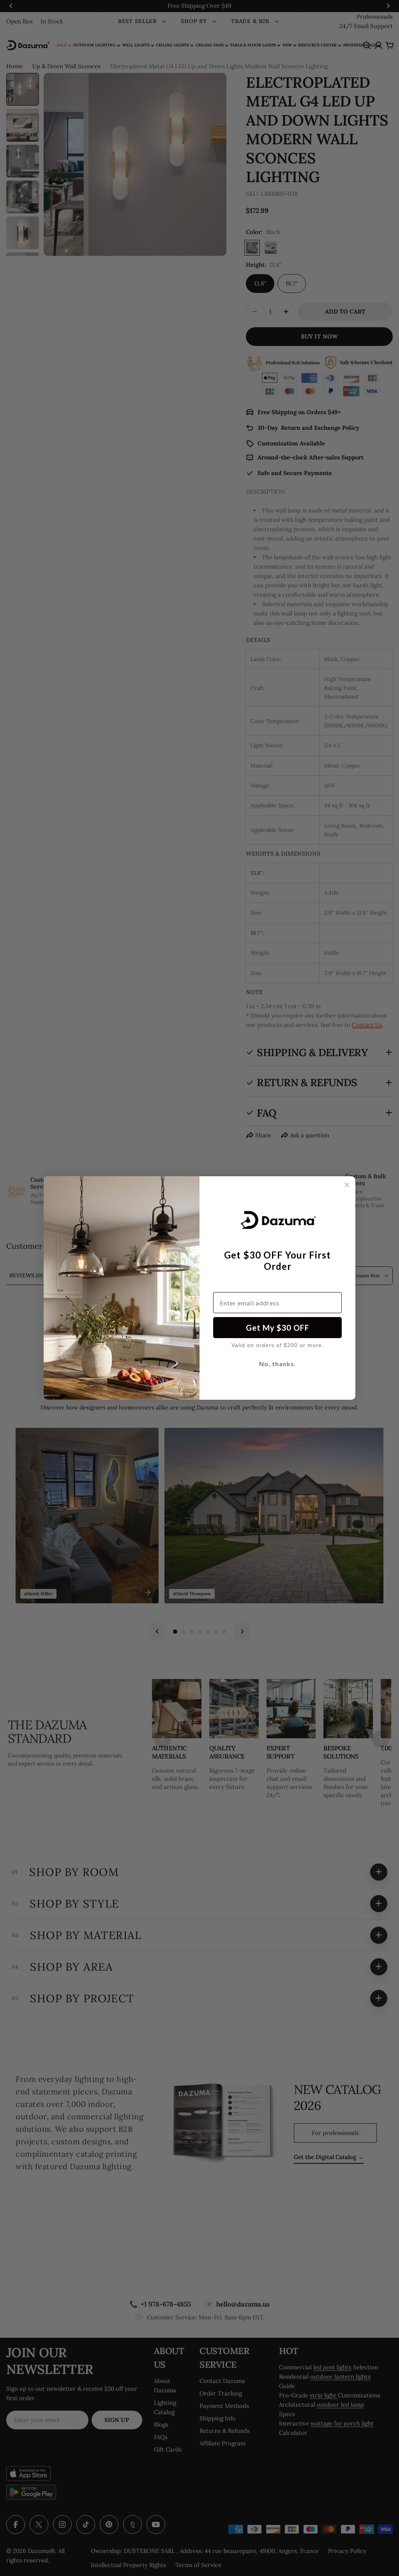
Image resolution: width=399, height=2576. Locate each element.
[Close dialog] (347, 1185)
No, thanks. (278, 1364)
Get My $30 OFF (278, 1328)
